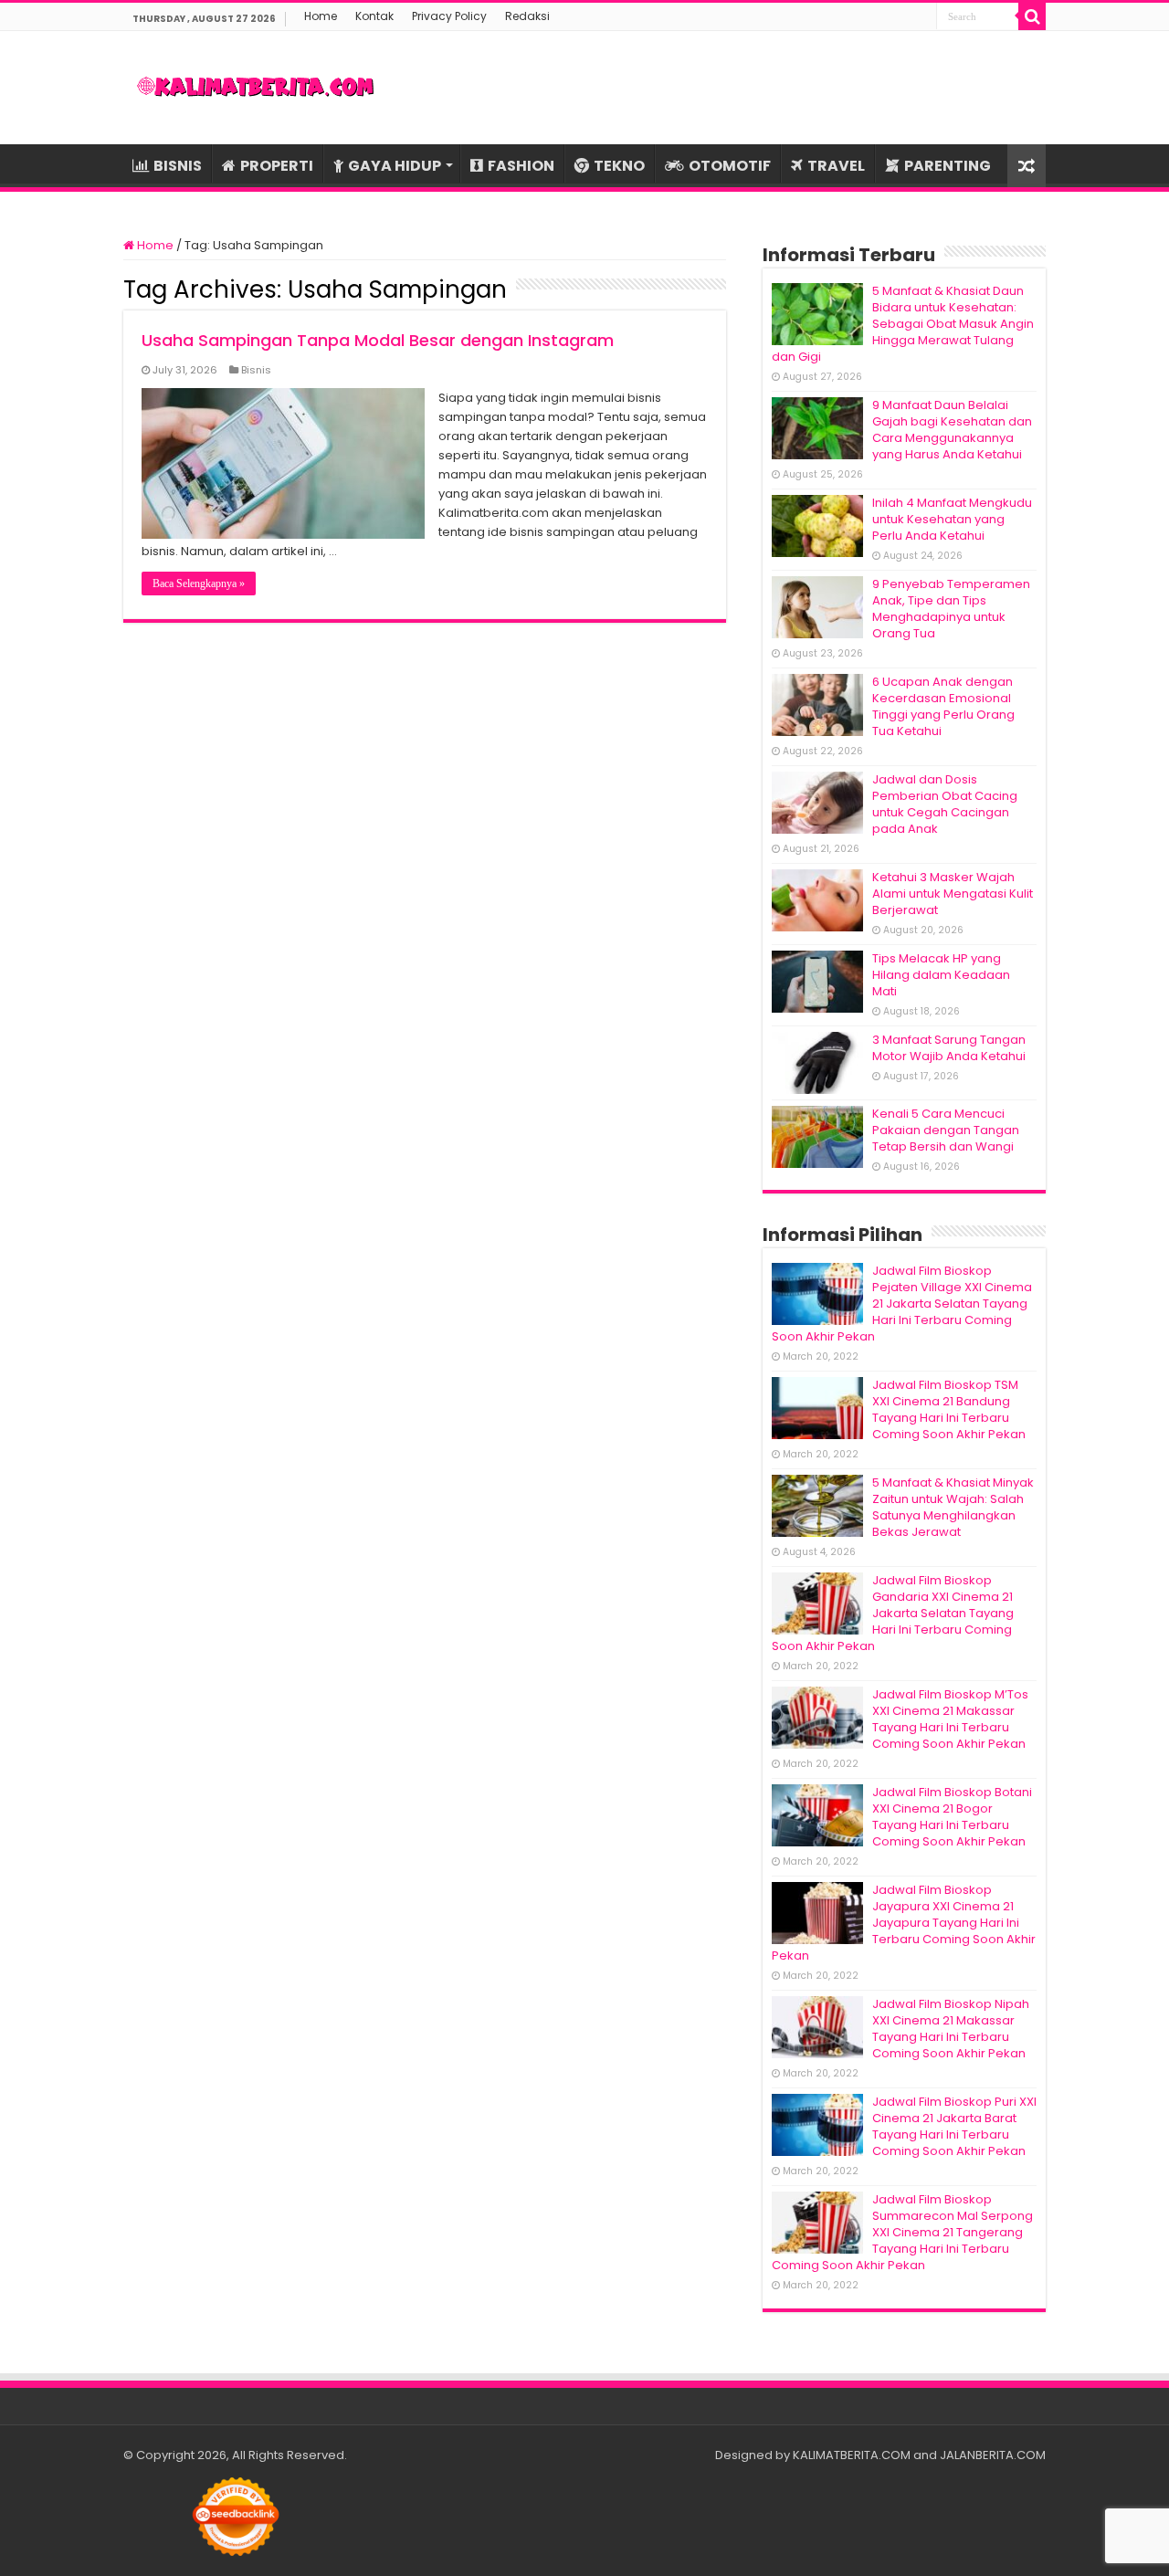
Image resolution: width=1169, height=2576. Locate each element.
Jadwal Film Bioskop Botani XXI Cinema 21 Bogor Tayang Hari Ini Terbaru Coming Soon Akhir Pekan (952, 1817)
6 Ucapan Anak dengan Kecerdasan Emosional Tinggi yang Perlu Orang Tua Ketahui (943, 706)
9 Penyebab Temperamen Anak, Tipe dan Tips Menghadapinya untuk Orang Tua (951, 609)
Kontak (374, 16)
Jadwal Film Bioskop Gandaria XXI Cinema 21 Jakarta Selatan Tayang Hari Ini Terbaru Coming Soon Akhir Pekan (893, 1613)
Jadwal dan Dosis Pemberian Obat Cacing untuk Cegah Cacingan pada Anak (945, 804)
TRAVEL (836, 166)
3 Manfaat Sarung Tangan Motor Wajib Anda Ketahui (949, 1048)
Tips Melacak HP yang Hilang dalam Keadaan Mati (941, 975)
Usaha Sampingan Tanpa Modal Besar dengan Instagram (378, 340)
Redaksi (527, 16)
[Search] (1032, 16)
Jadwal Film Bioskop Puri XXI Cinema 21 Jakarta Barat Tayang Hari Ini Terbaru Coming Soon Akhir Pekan (954, 2126)
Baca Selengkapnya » (199, 584)
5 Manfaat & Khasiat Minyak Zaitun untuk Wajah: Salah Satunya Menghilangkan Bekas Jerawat (953, 1507)
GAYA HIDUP (395, 166)
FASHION (521, 166)
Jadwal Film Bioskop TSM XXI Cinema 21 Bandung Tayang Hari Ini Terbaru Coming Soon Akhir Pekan (949, 1409)
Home (321, 16)
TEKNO (619, 166)
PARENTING (948, 166)
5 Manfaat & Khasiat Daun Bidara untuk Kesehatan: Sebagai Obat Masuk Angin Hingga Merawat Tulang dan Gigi (903, 324)
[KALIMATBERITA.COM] (256, 88)
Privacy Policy (449, 16)
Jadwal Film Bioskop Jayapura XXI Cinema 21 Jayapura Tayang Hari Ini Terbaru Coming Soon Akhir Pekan (904, 1923)
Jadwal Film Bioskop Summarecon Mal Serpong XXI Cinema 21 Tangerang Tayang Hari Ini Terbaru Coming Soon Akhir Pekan (902, 2232)
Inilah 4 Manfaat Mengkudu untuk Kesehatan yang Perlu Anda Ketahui (952, 519)
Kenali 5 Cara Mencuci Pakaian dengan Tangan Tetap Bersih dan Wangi (946, 1130)
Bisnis (256, 370)
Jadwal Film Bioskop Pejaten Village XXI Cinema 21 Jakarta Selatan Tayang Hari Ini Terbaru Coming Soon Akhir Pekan (902, 1304)
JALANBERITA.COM (993, 2455)
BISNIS (178, 166)
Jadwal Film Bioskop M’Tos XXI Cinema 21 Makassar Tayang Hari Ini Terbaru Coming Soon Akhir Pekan (950, 1719)
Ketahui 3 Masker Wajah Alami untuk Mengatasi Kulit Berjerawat (953, 894)
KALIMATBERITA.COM (852, 2455)
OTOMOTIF (730, 166)
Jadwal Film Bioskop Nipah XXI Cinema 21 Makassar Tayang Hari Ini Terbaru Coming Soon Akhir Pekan (951, 2029)
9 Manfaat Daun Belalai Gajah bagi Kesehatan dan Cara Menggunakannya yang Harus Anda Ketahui (952, 430)
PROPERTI (277, 166)
